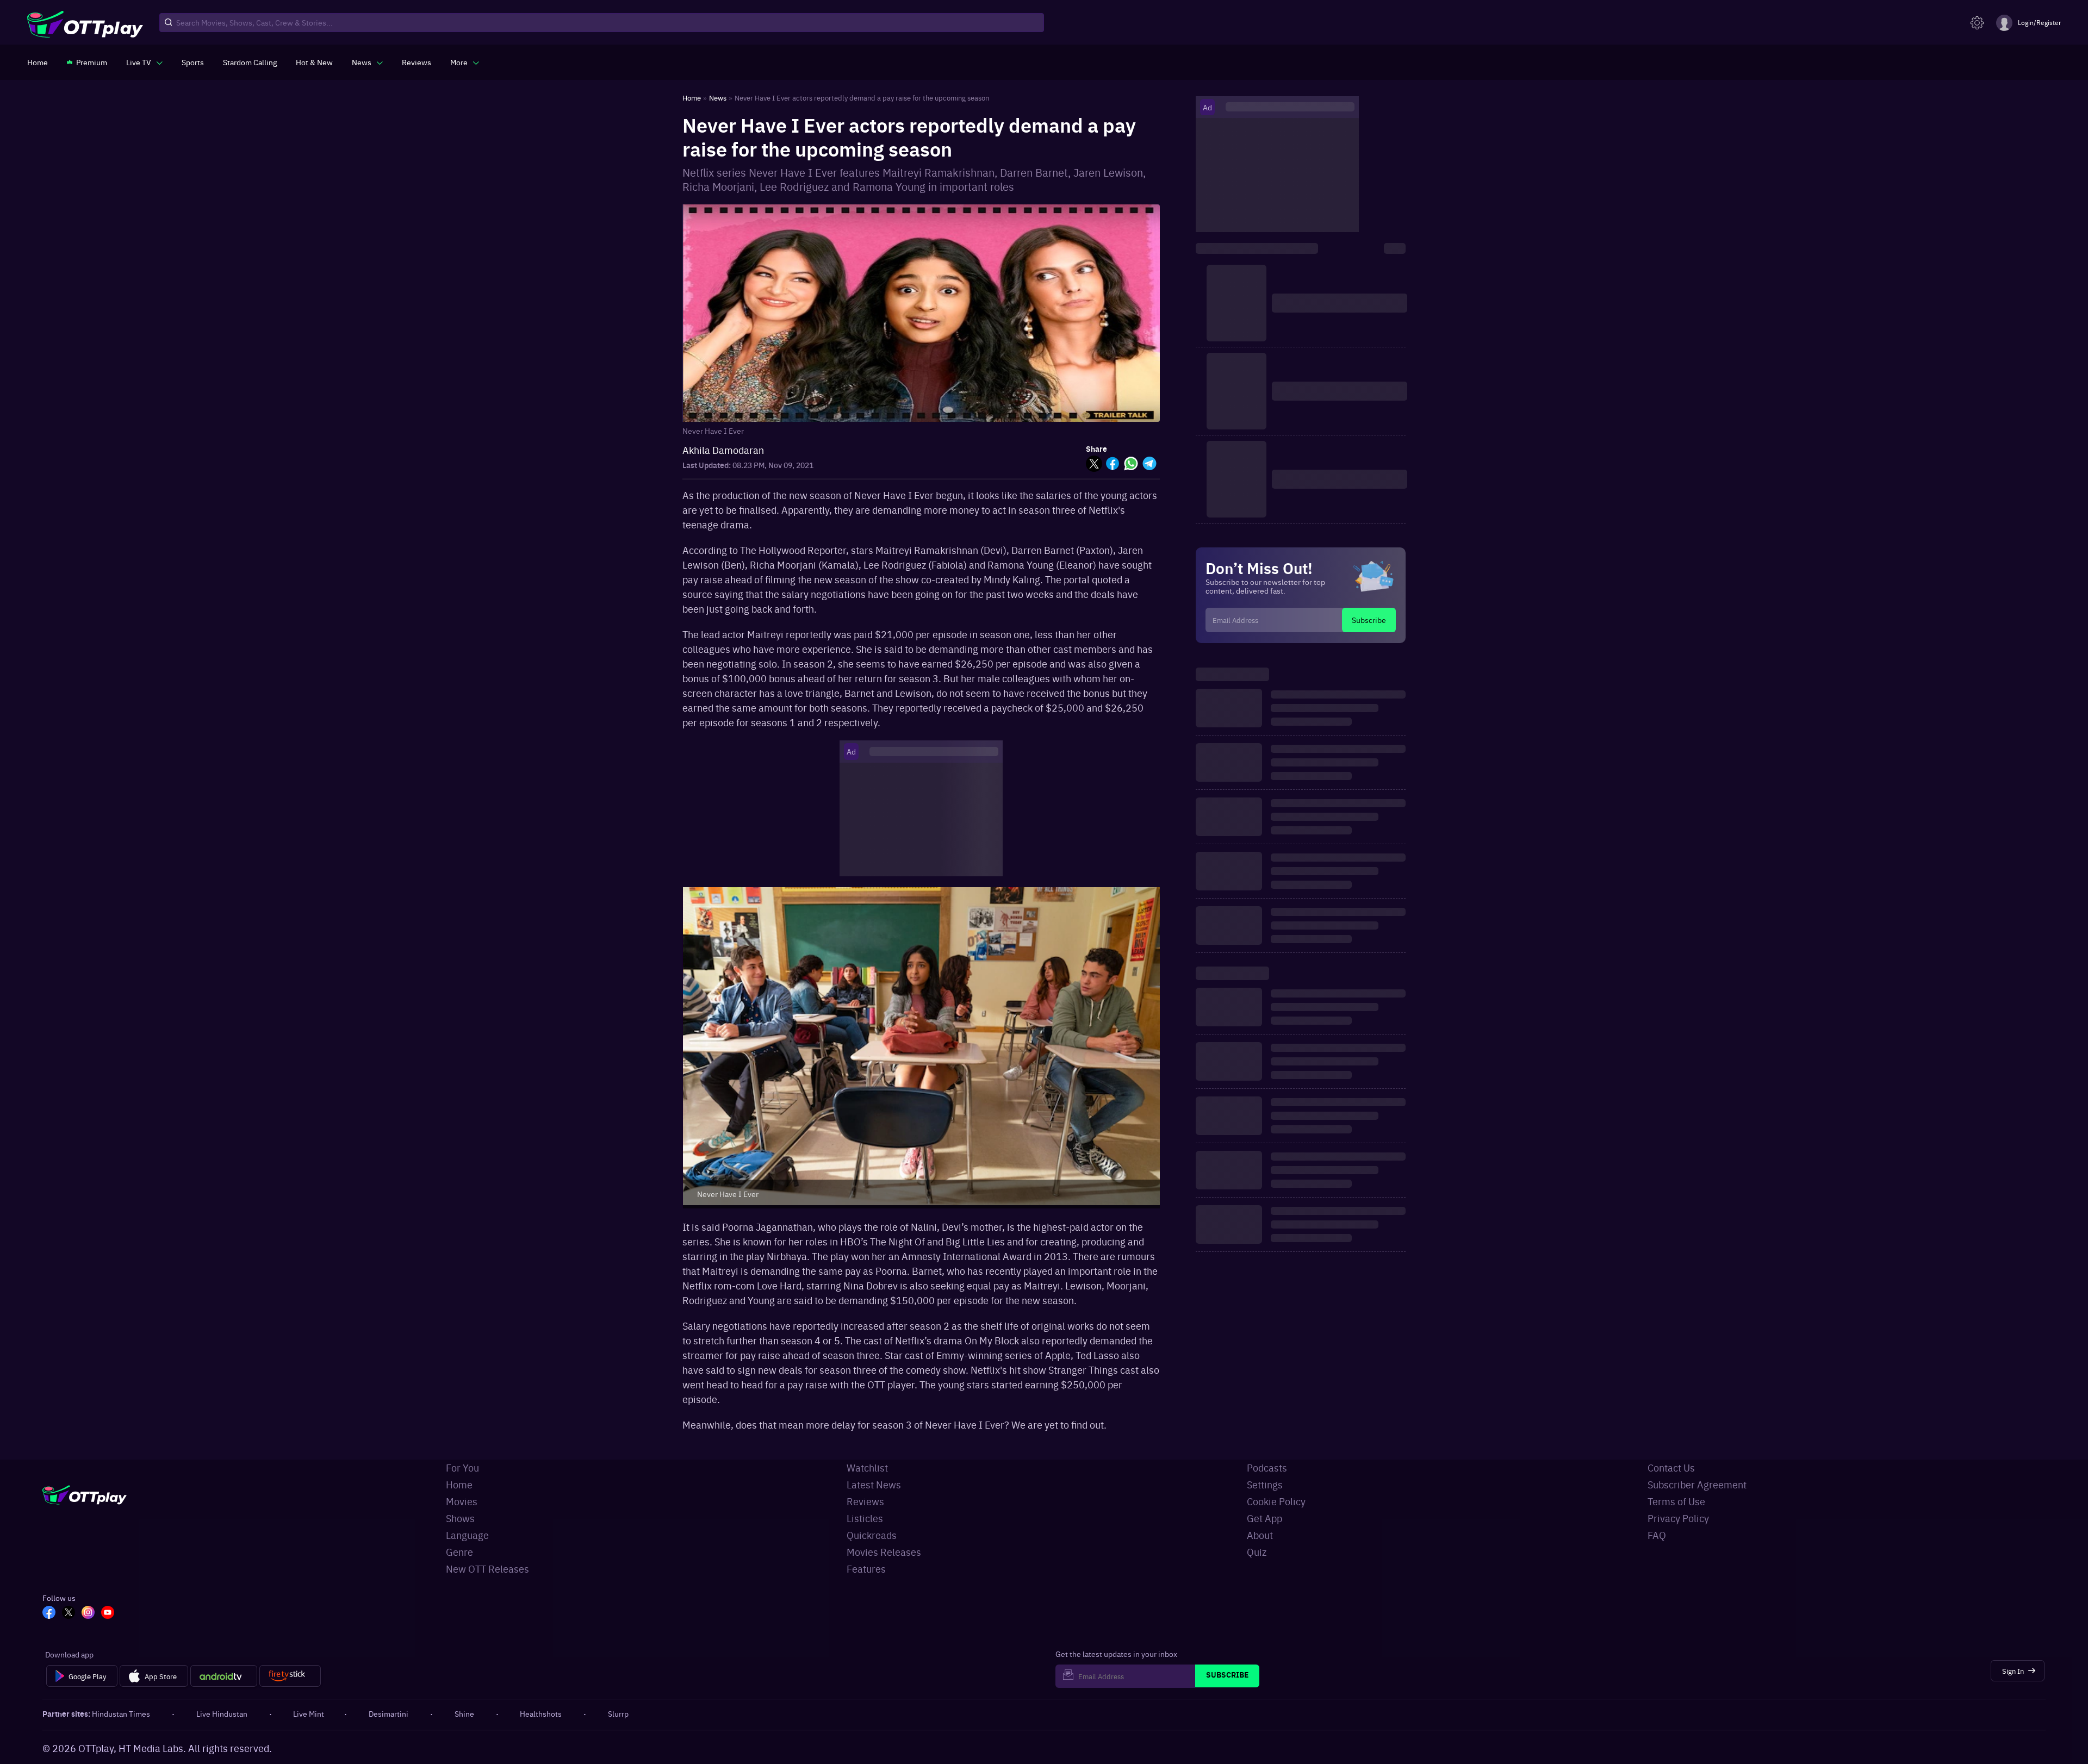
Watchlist (867, 1467)
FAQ (1657, 1535)
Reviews (865, 1501)
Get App (1264, 1518)
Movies (462, 1501)
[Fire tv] (290, 1676)
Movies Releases (884, 1552)
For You (462, 1467)
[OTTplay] (85, 23)
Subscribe (1369, 620)
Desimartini (389, 1713)
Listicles (865, 1518)
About (1260, 1535)
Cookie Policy (1276, 1501)
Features (866, 1569)
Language (467, 1535)
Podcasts (1267, 1467)
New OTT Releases (487, 1569)
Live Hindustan (222, 1713)
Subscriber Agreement (1697, 1484)
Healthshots (541, 1713)
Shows (460, 1518)
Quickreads (872, 1535)
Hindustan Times (121, 1713)
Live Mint (309, 1713)
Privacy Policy (1678, 1518)
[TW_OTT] (69, 1613)
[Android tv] (224, 1676)
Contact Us (1671, 1467)
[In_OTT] (88, 1613)
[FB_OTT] (49, 1613)
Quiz (1257, 1552)
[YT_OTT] (108, 1613)
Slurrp (618, 1713)
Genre (459, 1552)
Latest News (874, 1484)
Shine (464, 1713)
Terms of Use (1676, 1501)
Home (459, 1484)
